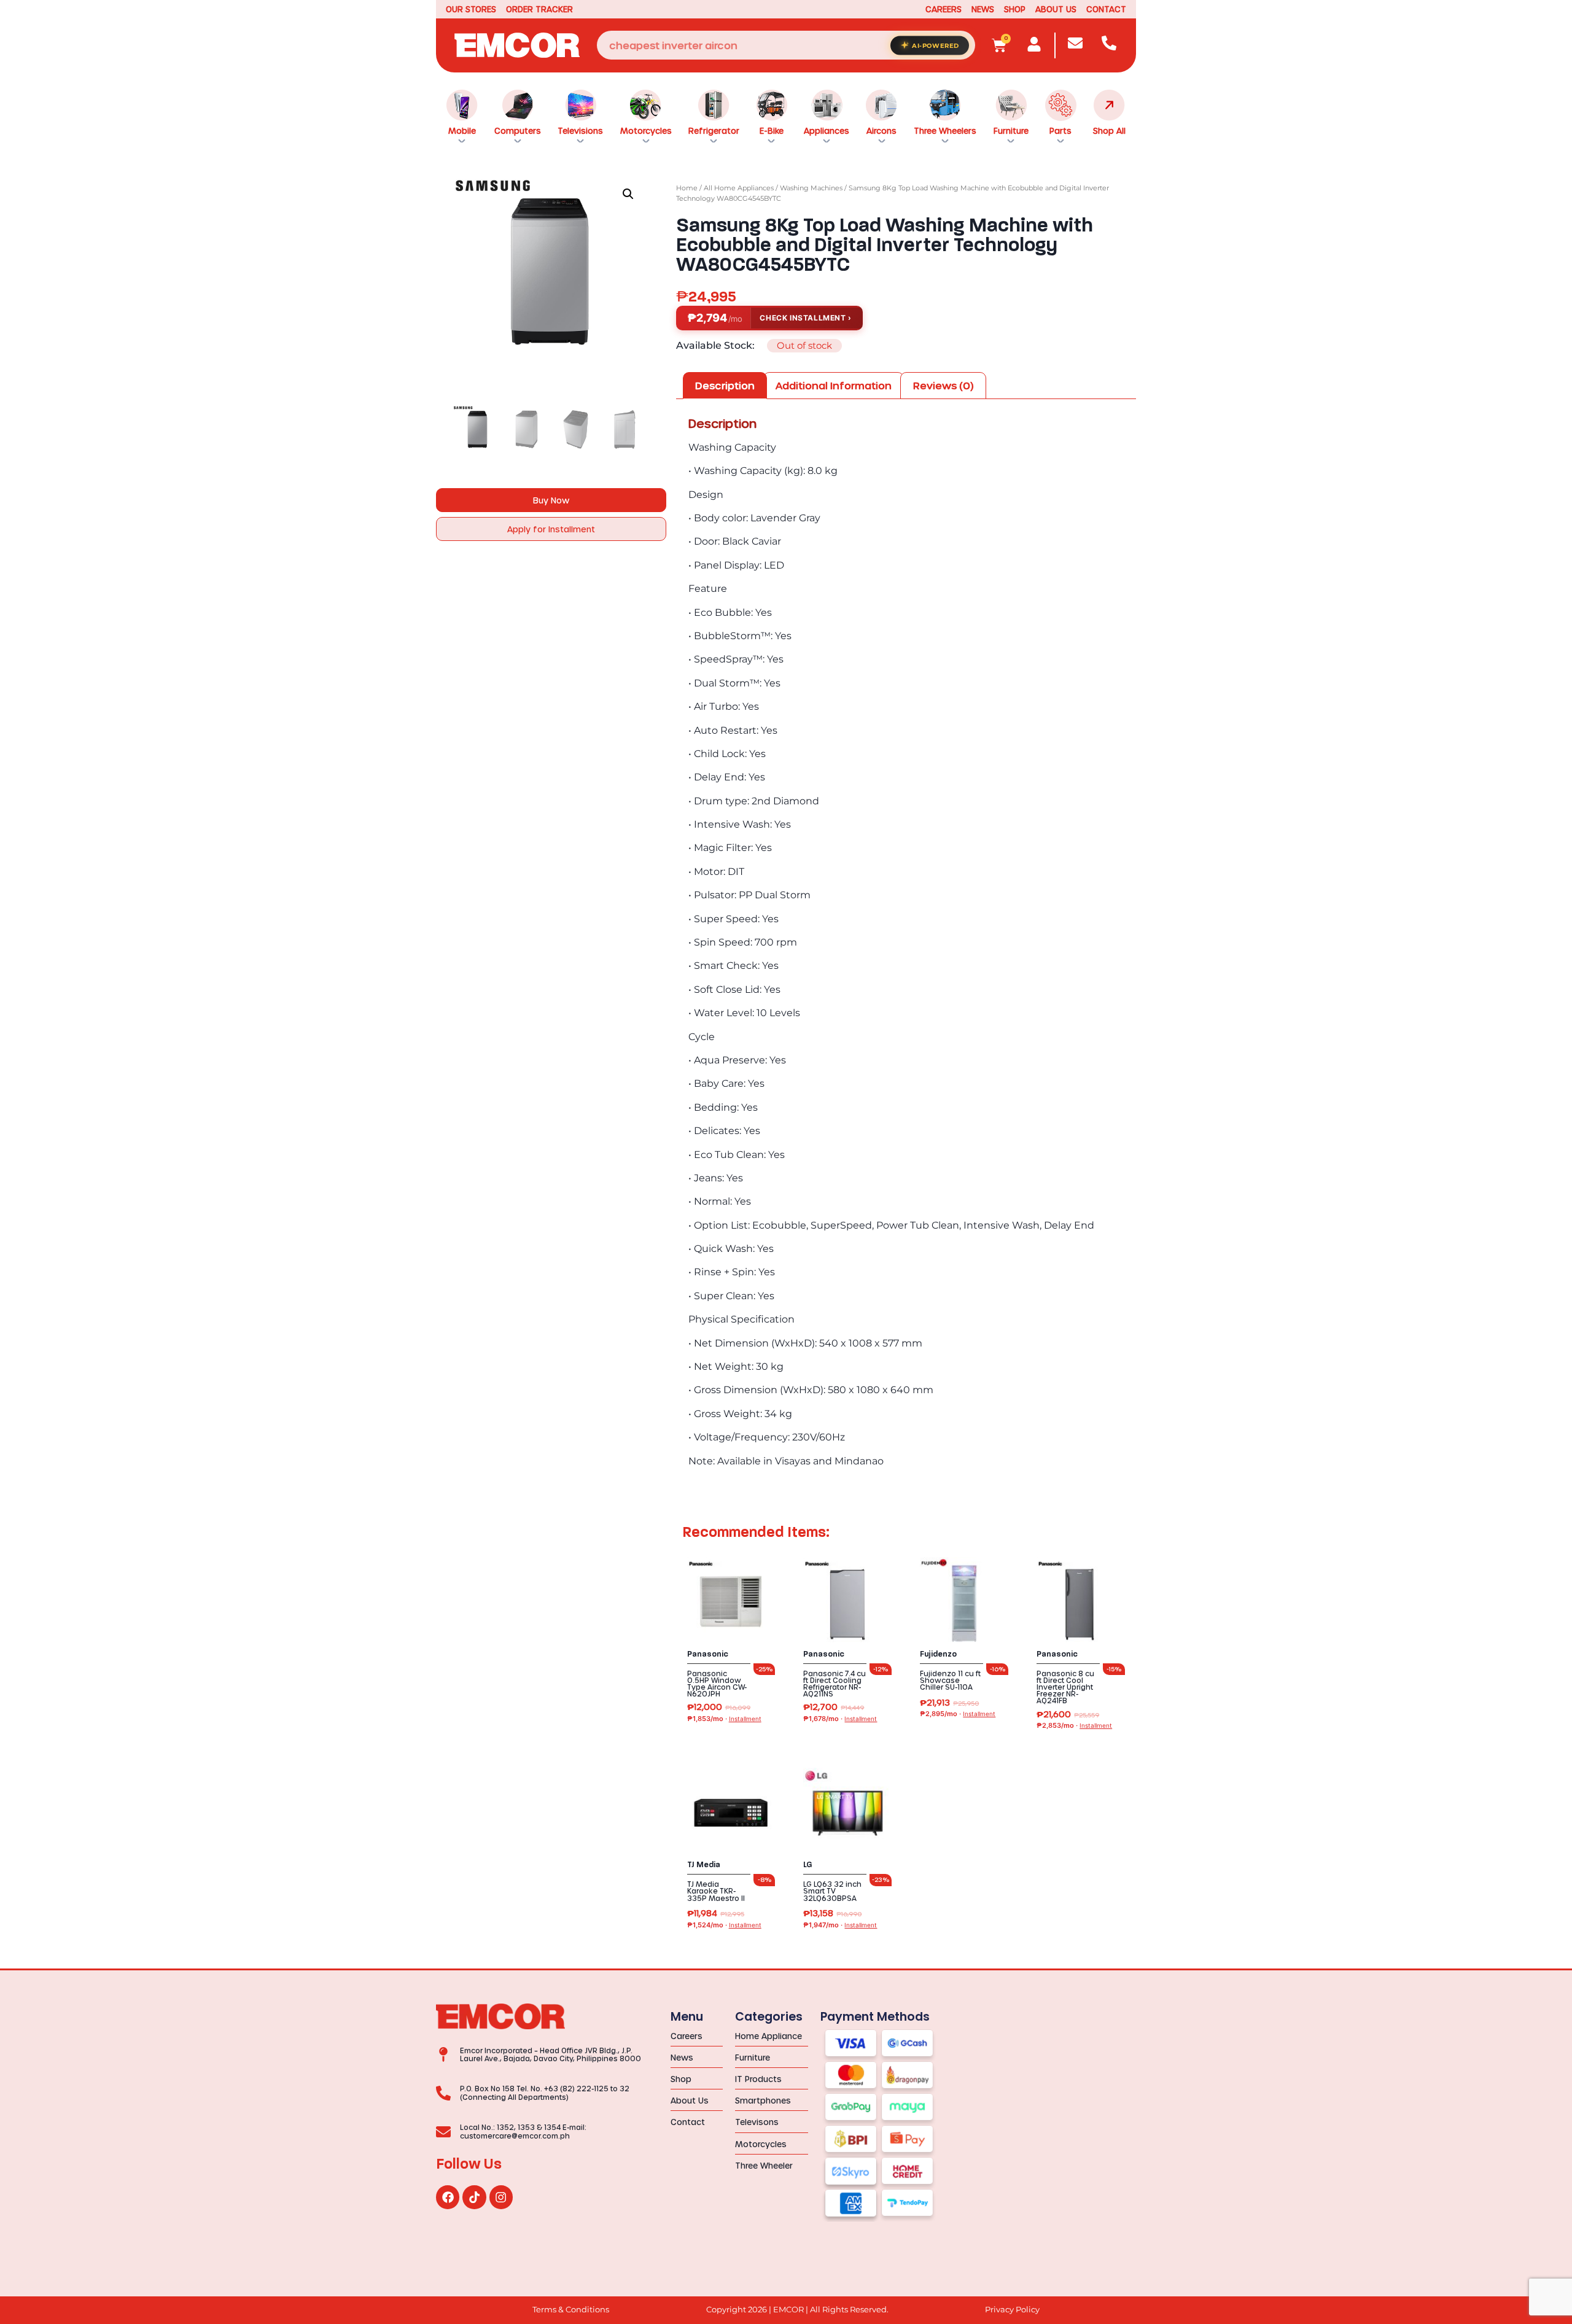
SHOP (1015, 9)
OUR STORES (471, 9)
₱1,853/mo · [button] (724, 1719)
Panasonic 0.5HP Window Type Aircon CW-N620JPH (717, 1684)
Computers (518, 130)
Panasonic (708, 1654)
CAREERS (944, 9)
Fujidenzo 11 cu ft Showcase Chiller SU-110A (950, 1680)
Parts (1060, 130)
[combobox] (786, 45)
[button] (628, 194)
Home (687, 188)
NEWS (983, 9)
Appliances (827, 130)
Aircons (881, 130)
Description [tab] (725, 385)
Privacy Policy (1012, 2310)
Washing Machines (811, 188)
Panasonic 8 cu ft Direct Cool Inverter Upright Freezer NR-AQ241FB (1065, 1687)
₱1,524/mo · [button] (724, 1925)
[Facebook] (448, 2197)
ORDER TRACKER (539, 9)
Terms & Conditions (571, 2310)
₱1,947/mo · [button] (840, 1925)
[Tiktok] (474, 2197)
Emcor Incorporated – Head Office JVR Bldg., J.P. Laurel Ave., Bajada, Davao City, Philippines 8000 (551, 2054)
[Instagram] (501, 2197)
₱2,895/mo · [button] (958, 1714)
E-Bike (772, 130)
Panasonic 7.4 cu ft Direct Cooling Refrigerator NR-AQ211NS (835, 1684)
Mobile (462, 130)
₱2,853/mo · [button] (1074, 1726)
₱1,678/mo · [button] (840, 1719)
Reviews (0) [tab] (944, 385)
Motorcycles (646, 130)
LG (808, 1865)
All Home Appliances (739, 188)
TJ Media (704, 1865)
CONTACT (1106, 9)
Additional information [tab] (834, 385)
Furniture (1011, 130)
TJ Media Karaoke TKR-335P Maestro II (716, 1891)
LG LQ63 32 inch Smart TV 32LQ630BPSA (832, 1891)
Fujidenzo (938, 1654)
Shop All (1109, 130)
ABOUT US (1056, 9)
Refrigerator (714, 130)
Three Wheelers (945, 130)
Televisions (580, 130)
